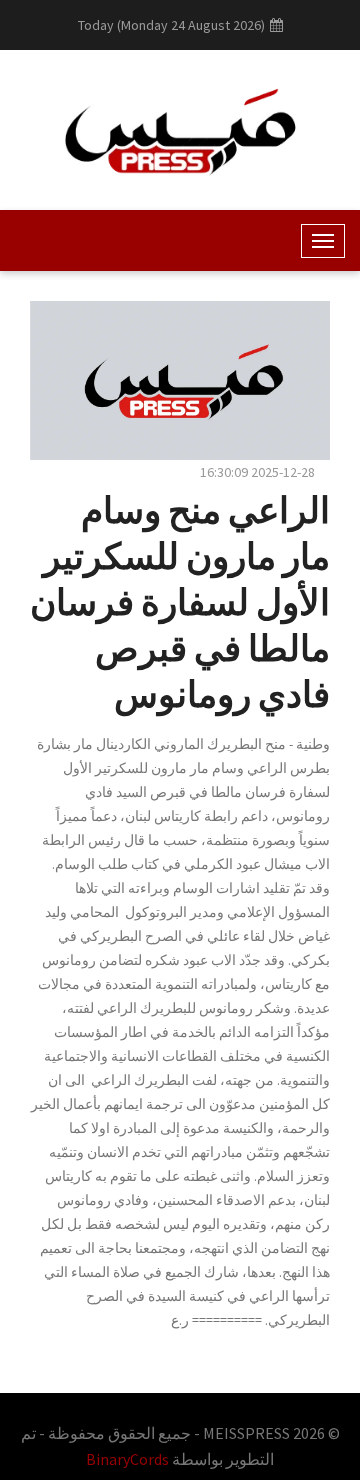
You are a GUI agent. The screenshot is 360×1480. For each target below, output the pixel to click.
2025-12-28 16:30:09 (257, 472)
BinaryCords (127, 1459)
